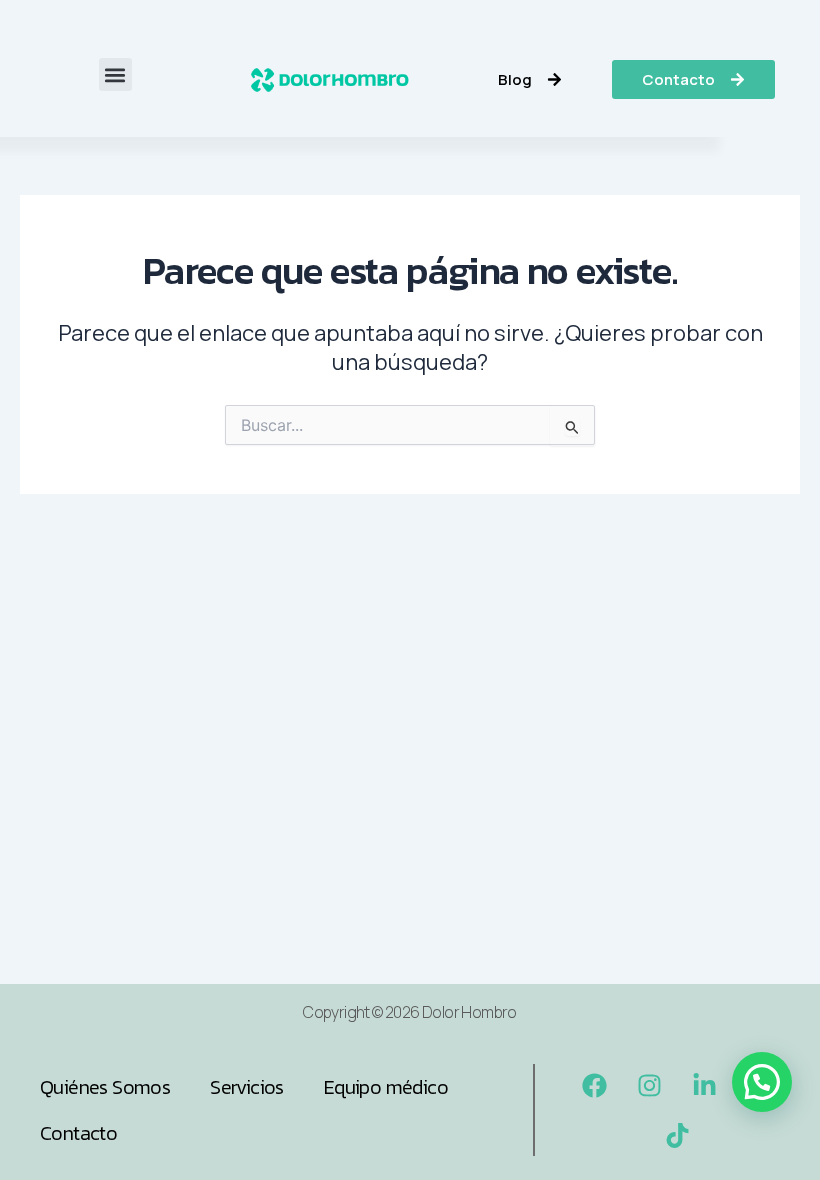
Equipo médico (386, 1087)
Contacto (78, 1133)
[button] (115, 74)
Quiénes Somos (105, 1087)
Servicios (247, 1087)
